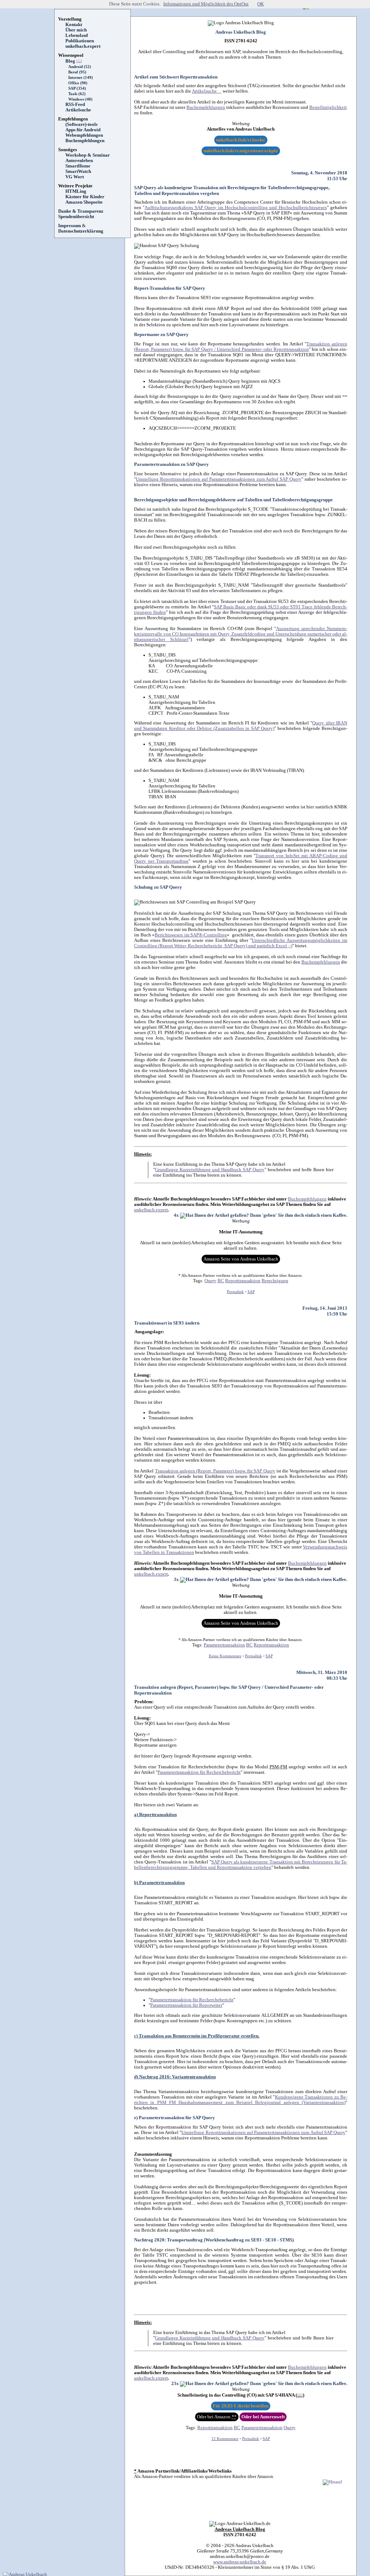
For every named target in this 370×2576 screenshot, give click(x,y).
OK (261, 4)
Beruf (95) (77, 72)
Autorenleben (79, 161)
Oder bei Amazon (217, 2417)
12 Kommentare (225, 2439)
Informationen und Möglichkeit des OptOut (206, 4)
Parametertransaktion (224, 1645)
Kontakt (74, 25)
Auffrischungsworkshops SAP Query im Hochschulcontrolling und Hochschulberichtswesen (236, 208)
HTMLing (76, 191)
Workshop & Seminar (88, 155)
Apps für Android (83, 130)
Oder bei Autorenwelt (263, 2417)
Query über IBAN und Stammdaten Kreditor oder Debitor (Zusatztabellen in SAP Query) (241, 726)
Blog (74, 61)
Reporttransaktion (243, 1281)
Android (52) (80, 67)
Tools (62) (77, 94)
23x (176, 2384)
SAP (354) (77, 88)
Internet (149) (81, 78)
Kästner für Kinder (85, 197)
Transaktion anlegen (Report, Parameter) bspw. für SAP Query (215, 1471)
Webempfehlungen (84, 135)
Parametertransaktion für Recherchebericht (199, 1772)
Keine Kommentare (225, 1656)
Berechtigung (275, 1281)
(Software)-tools (81, 124)
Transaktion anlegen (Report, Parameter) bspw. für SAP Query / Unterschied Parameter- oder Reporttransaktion (241, 347)
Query (210, 1281)
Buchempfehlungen (85, 141)
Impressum (70, 226)
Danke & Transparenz (81, 211)
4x (177, 1215)
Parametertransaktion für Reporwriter (186, 2005)
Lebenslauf (77, 35)
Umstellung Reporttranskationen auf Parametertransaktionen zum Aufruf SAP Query (219, 479)
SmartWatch (78, 171)
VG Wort (75, 177)
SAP (251, 1292)
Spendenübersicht (76, 217)
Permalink (235, 1292)
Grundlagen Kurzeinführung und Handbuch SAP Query (210, 1170)
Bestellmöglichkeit (328, 107)
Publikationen (80, 41)
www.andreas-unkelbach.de (240, 2562)
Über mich (76, 30)
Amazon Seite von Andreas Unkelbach (241, 1259)
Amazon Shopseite (84, 202)
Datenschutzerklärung (81, 231)
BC (221, 1281)
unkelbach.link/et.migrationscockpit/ (241, 151)
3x (177, 1580)
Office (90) (78, 83)
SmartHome (78, 166)
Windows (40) (80, 99)
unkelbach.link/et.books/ (241, 140)
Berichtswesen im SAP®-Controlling (191, 935)
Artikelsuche (81, 110)
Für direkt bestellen (241, 2406)
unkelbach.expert (83, 46)
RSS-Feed (78, 105)
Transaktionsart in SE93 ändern (167, 1323)
